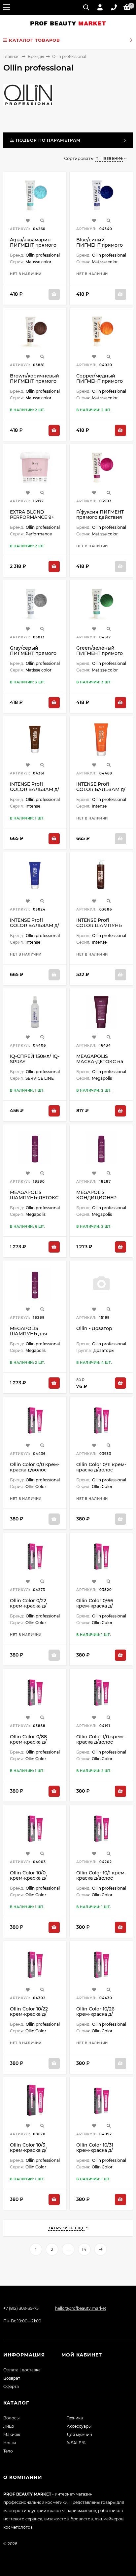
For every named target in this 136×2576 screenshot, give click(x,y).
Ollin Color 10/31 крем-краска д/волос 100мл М (95, 2150)
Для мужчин (79, 2434)
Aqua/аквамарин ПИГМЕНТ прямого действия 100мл (33, 245)
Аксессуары (79, 2426)
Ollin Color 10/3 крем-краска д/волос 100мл (28, 2150)
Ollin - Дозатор (94, 1328)
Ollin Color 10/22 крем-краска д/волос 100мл (29, 2014)
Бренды (36, 56)
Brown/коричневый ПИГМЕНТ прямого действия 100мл (34, 381)
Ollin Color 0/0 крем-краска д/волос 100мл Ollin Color (35, 1470)
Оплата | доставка (22, 2370)
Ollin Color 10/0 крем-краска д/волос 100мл (28, 1878)
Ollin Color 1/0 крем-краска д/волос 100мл (100, 1742)
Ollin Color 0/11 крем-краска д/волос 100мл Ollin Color (101, 1470)
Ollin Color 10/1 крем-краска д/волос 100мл (101, 1878)
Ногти (10, 2443)
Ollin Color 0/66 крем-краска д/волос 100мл (95, 1606)
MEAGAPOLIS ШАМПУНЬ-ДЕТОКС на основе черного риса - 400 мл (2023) (34, 1200)
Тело (8, 2451)
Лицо (9, 2426)
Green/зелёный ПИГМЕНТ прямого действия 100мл (100, 653)
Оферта (11, 2386)
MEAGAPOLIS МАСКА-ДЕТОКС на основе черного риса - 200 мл (100, 1064)
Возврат (12, 2378)
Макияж (12, 2434)
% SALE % (76, 2443)
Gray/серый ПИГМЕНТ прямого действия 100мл (33, 653)
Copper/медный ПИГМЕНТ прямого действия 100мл (100, 381)
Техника (75, 2418)
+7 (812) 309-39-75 (21, 2308)
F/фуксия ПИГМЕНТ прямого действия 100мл (100, 517)
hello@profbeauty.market (81, 2308)
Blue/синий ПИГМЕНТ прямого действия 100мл (100, 245)
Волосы (11, 2418)
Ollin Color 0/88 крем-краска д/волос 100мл (28, 1742)
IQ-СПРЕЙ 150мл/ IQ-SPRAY (35, 1059)
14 (84, 2249)
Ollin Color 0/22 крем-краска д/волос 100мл (28, 1606)
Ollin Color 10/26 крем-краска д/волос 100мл (95, 2014)
